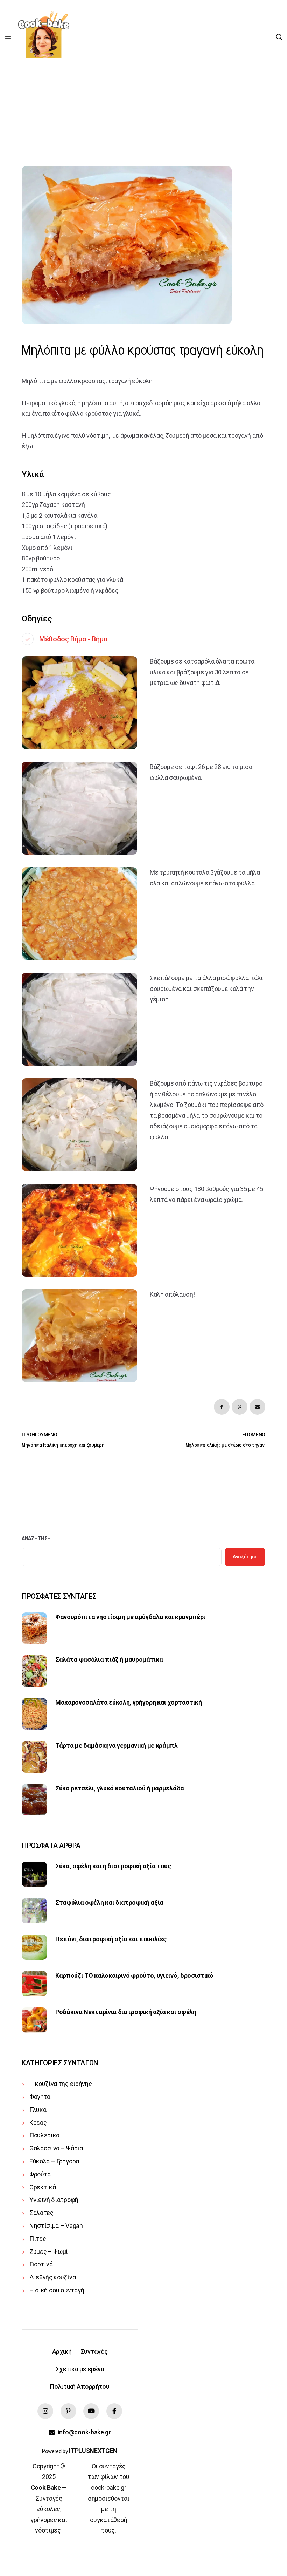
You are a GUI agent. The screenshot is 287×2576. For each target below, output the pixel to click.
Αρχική (62, 2351)
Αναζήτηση (36, 1538)
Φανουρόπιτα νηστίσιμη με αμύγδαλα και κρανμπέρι (130, 1617)
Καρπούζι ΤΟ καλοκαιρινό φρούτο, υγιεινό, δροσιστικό (134, 1975)
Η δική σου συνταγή (57, 2290)
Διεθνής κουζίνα (52, 2277)
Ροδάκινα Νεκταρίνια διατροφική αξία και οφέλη (126, 2012)
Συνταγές (94, 2351)
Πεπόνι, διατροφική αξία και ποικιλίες (111, 1939)
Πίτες (38, 2239)
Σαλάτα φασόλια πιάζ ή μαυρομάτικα (109, 1660)
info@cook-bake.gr (84, 2432)
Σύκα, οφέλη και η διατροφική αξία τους (113, 1866)
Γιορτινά (41, 2264)
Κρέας (38, 2123)
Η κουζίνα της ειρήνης (61, 2084)
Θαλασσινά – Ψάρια (56, 2148)
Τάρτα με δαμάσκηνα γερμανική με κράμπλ (117, 1745)
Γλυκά (38, 2110)
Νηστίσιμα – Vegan (56, 2226)
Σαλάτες (41, 2213)
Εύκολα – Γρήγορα (54, 2161)
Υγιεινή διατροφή (54, 2200)
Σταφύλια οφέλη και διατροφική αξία (109, 1902)
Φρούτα (40, 2174)
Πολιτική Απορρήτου (80, 2387)
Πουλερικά (44, 2135)
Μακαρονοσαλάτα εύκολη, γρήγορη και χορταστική (129, 1702)
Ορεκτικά (43, 2187)
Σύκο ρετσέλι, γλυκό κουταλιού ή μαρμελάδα (120, 1788)
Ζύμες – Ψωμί (49, 2252)
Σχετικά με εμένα (80, 2369)
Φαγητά (40, 2097)
